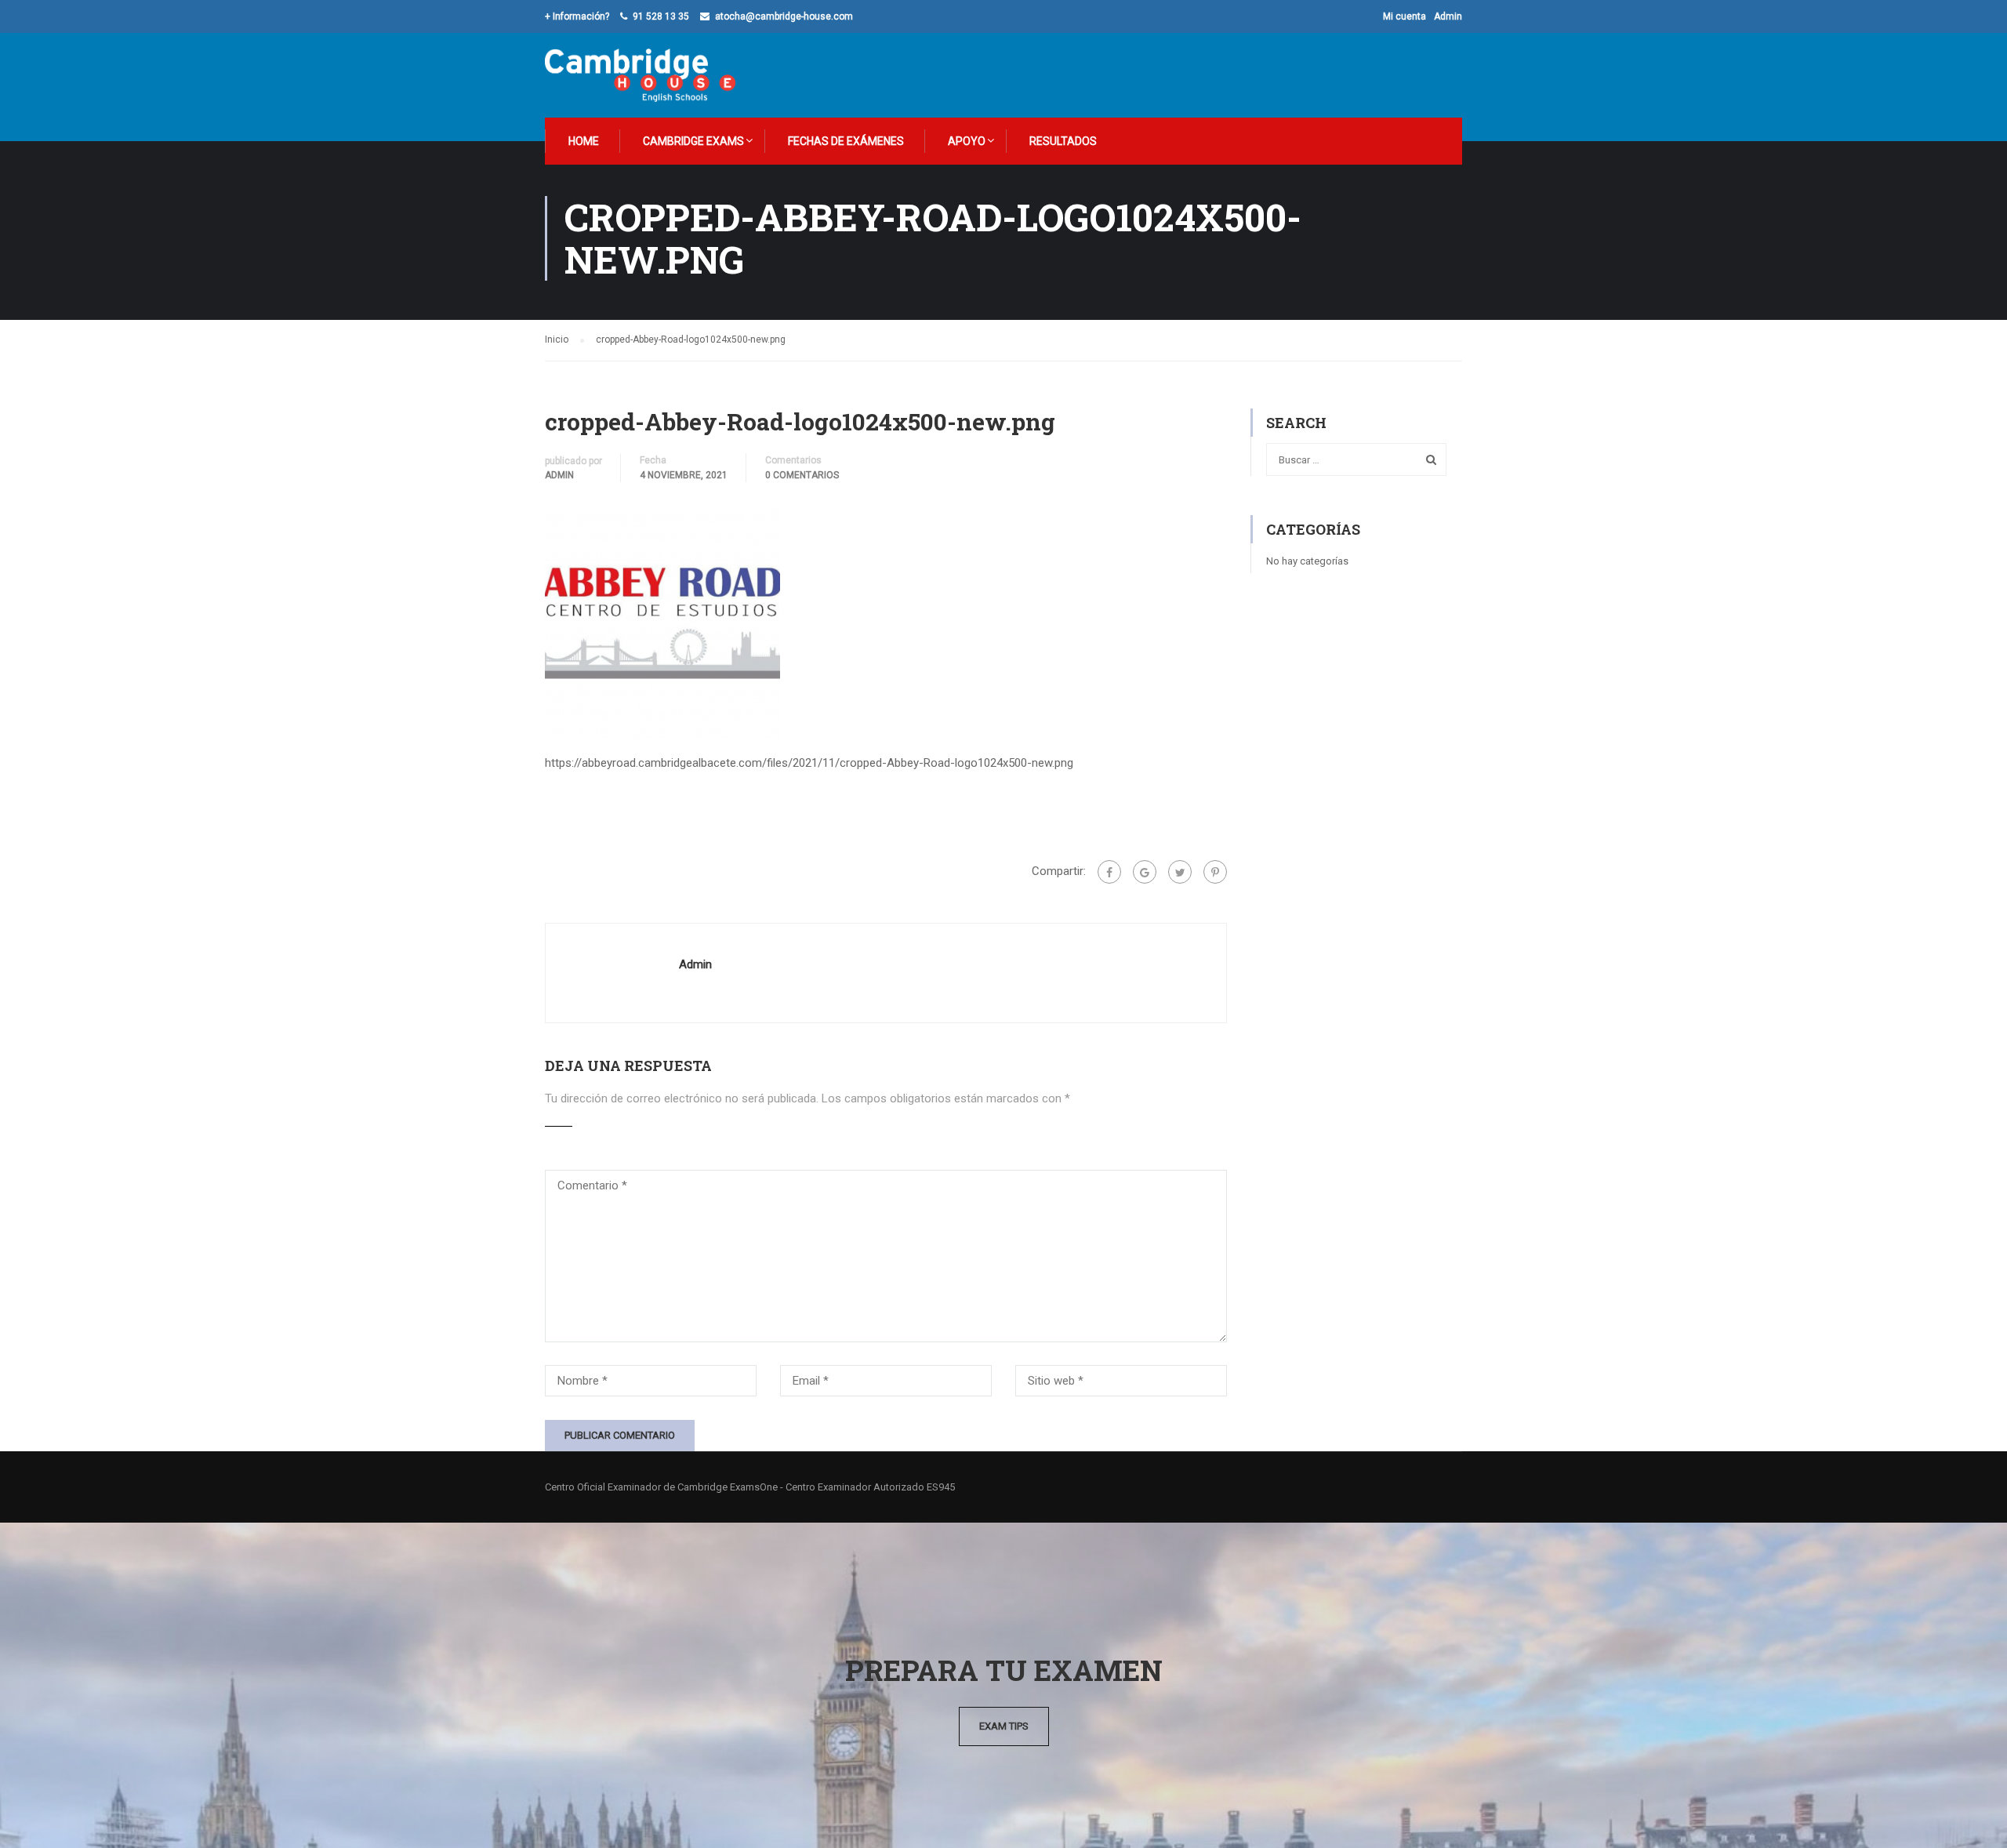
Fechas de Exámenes (846, 141)
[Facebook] (1109, 872)
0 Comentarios (802, 475)
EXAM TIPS (1004, 1726)
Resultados (1063, 141)
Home (584, 141)
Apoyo (967, 141)
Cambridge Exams (693, 141)
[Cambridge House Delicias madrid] (640, 75)
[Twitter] (1180, 872)
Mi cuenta (1405, 16)
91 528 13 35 (661, 16)
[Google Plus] (1145, 872)
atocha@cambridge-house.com (784, 16)
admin (559, 475)
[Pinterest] (1215, 872)
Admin (1448, 16)
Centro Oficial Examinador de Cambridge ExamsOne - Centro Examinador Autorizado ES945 (750, 1487)
